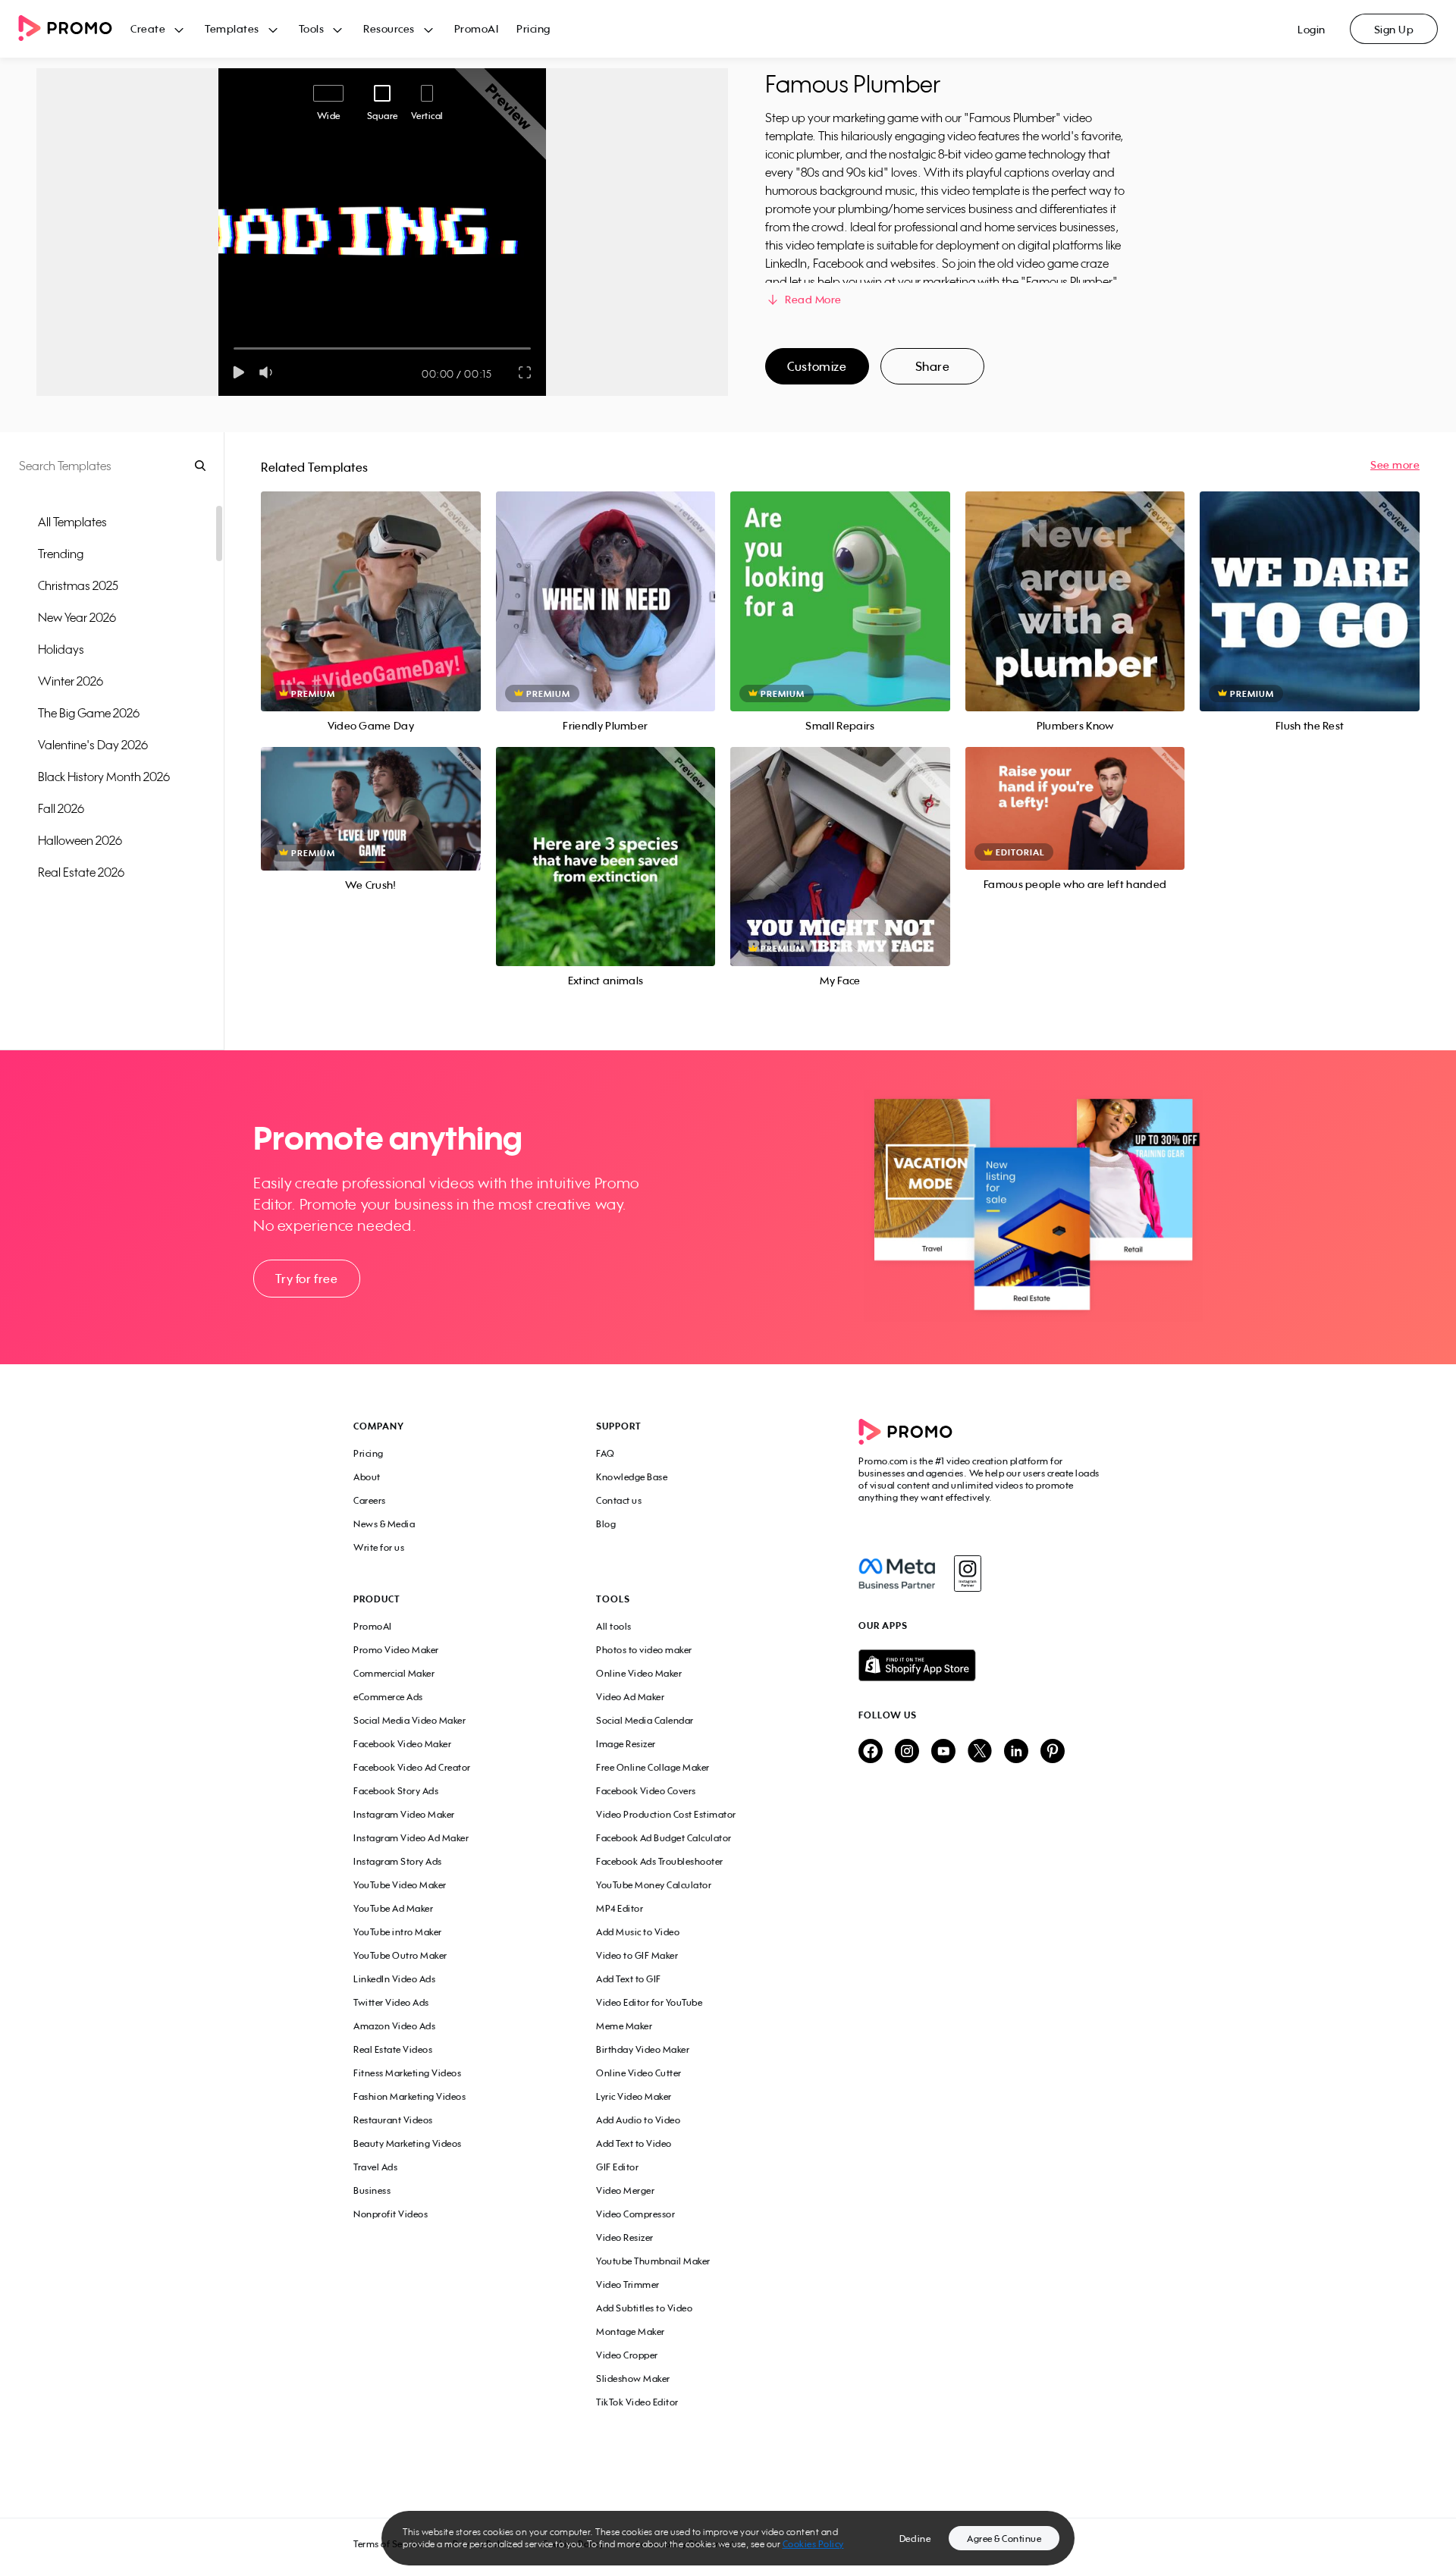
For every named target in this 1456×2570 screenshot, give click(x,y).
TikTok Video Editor (637, 2402)
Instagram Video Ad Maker (411, 1838)
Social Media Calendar (645, 1720)
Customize (817, 366)
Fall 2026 (61, 808)
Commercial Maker (394, 1673)
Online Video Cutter (639, 2073)
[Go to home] (74, 29)
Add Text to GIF (629, 1979)
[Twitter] (980, 1752)
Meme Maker (624, 2026)
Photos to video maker (644, 1650)
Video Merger (625, 2190)
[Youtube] (943, 1752)
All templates (72, 522)
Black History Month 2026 (104, 777)
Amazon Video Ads (394, 2026)
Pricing (533, 28)
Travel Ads (375, 2167)
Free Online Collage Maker (653, 1767)
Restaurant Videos (393, 2120)
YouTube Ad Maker (393, 1908)
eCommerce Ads (388, 1697)
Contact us (619, 1500)
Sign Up (1394, 29)
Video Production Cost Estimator (666, 1814)
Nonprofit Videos (391, 2214)
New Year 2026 (77, 617)
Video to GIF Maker (637, 1955)
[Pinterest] (1053, 1752)
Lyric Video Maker (634, 2096)
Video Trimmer (628, 2284)
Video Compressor (635, 2214)
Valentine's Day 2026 (93, 745)
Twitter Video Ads (391, 2002)
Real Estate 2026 (81, 872)
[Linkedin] (1016, 1752)
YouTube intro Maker (398, 1932)
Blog (606, 1524)
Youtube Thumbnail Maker (653, 2261)
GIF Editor (617, 2167)
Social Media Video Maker (409, 1720)
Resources (389, 28)
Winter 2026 (71, 681)
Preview (371, 584)
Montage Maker (631, 2332)
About (367, 1477)
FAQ (606, 1453)
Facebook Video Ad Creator (412, 1767)
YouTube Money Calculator (654, 1885)
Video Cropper (627, 2355)
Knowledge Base (632, 1477)
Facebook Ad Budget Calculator (664, 1838)
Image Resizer (626, 1744)
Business (372, 2190)
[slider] (234, 348)
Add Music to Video (638, 1932)
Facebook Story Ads (396, 1791)
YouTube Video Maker (400, 1885)
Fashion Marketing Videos (409, 2096)
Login (1312, 29)
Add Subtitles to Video (644, 2308)
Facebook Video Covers (646, 1791)
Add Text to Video (634, 2143)
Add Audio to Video (638, 2120)
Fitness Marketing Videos (407, 2073)
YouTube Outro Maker (400, 1955)
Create (148, 28)
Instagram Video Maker (404, 1814)
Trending (61, 554)
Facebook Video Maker (402, 1744)
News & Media (384, 1524)
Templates (232, 28)
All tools (614, 1626)
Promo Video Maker (396, 1650)
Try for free (306, 1279)
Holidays (61, 649)
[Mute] (269, 372)
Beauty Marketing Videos (408, 2143)
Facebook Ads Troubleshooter (660, 1861)
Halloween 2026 (80, 840)
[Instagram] (967, 1574)
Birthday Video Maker (643, 2049)
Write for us (379, 1547)
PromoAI (477, 28)
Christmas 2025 (78, 585)
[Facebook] (897, 1574)
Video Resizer (625, 2237)
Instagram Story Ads (398, 1861)
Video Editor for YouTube (649, 2002)
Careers (370, 1500)
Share (933, 366)
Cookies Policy (813, 2544)
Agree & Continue (1004, 2539)
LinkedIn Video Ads (394, 1979)
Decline (915, 2539)
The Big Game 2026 (89, 713)
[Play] (238, 372)
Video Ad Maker (630, 1697)
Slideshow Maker (633, 2379)
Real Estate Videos (393, 2049)
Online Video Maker (639, 1673)
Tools (312, 28)
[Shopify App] (981, 1665)
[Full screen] (526, 372)
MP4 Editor (620, 1908)
